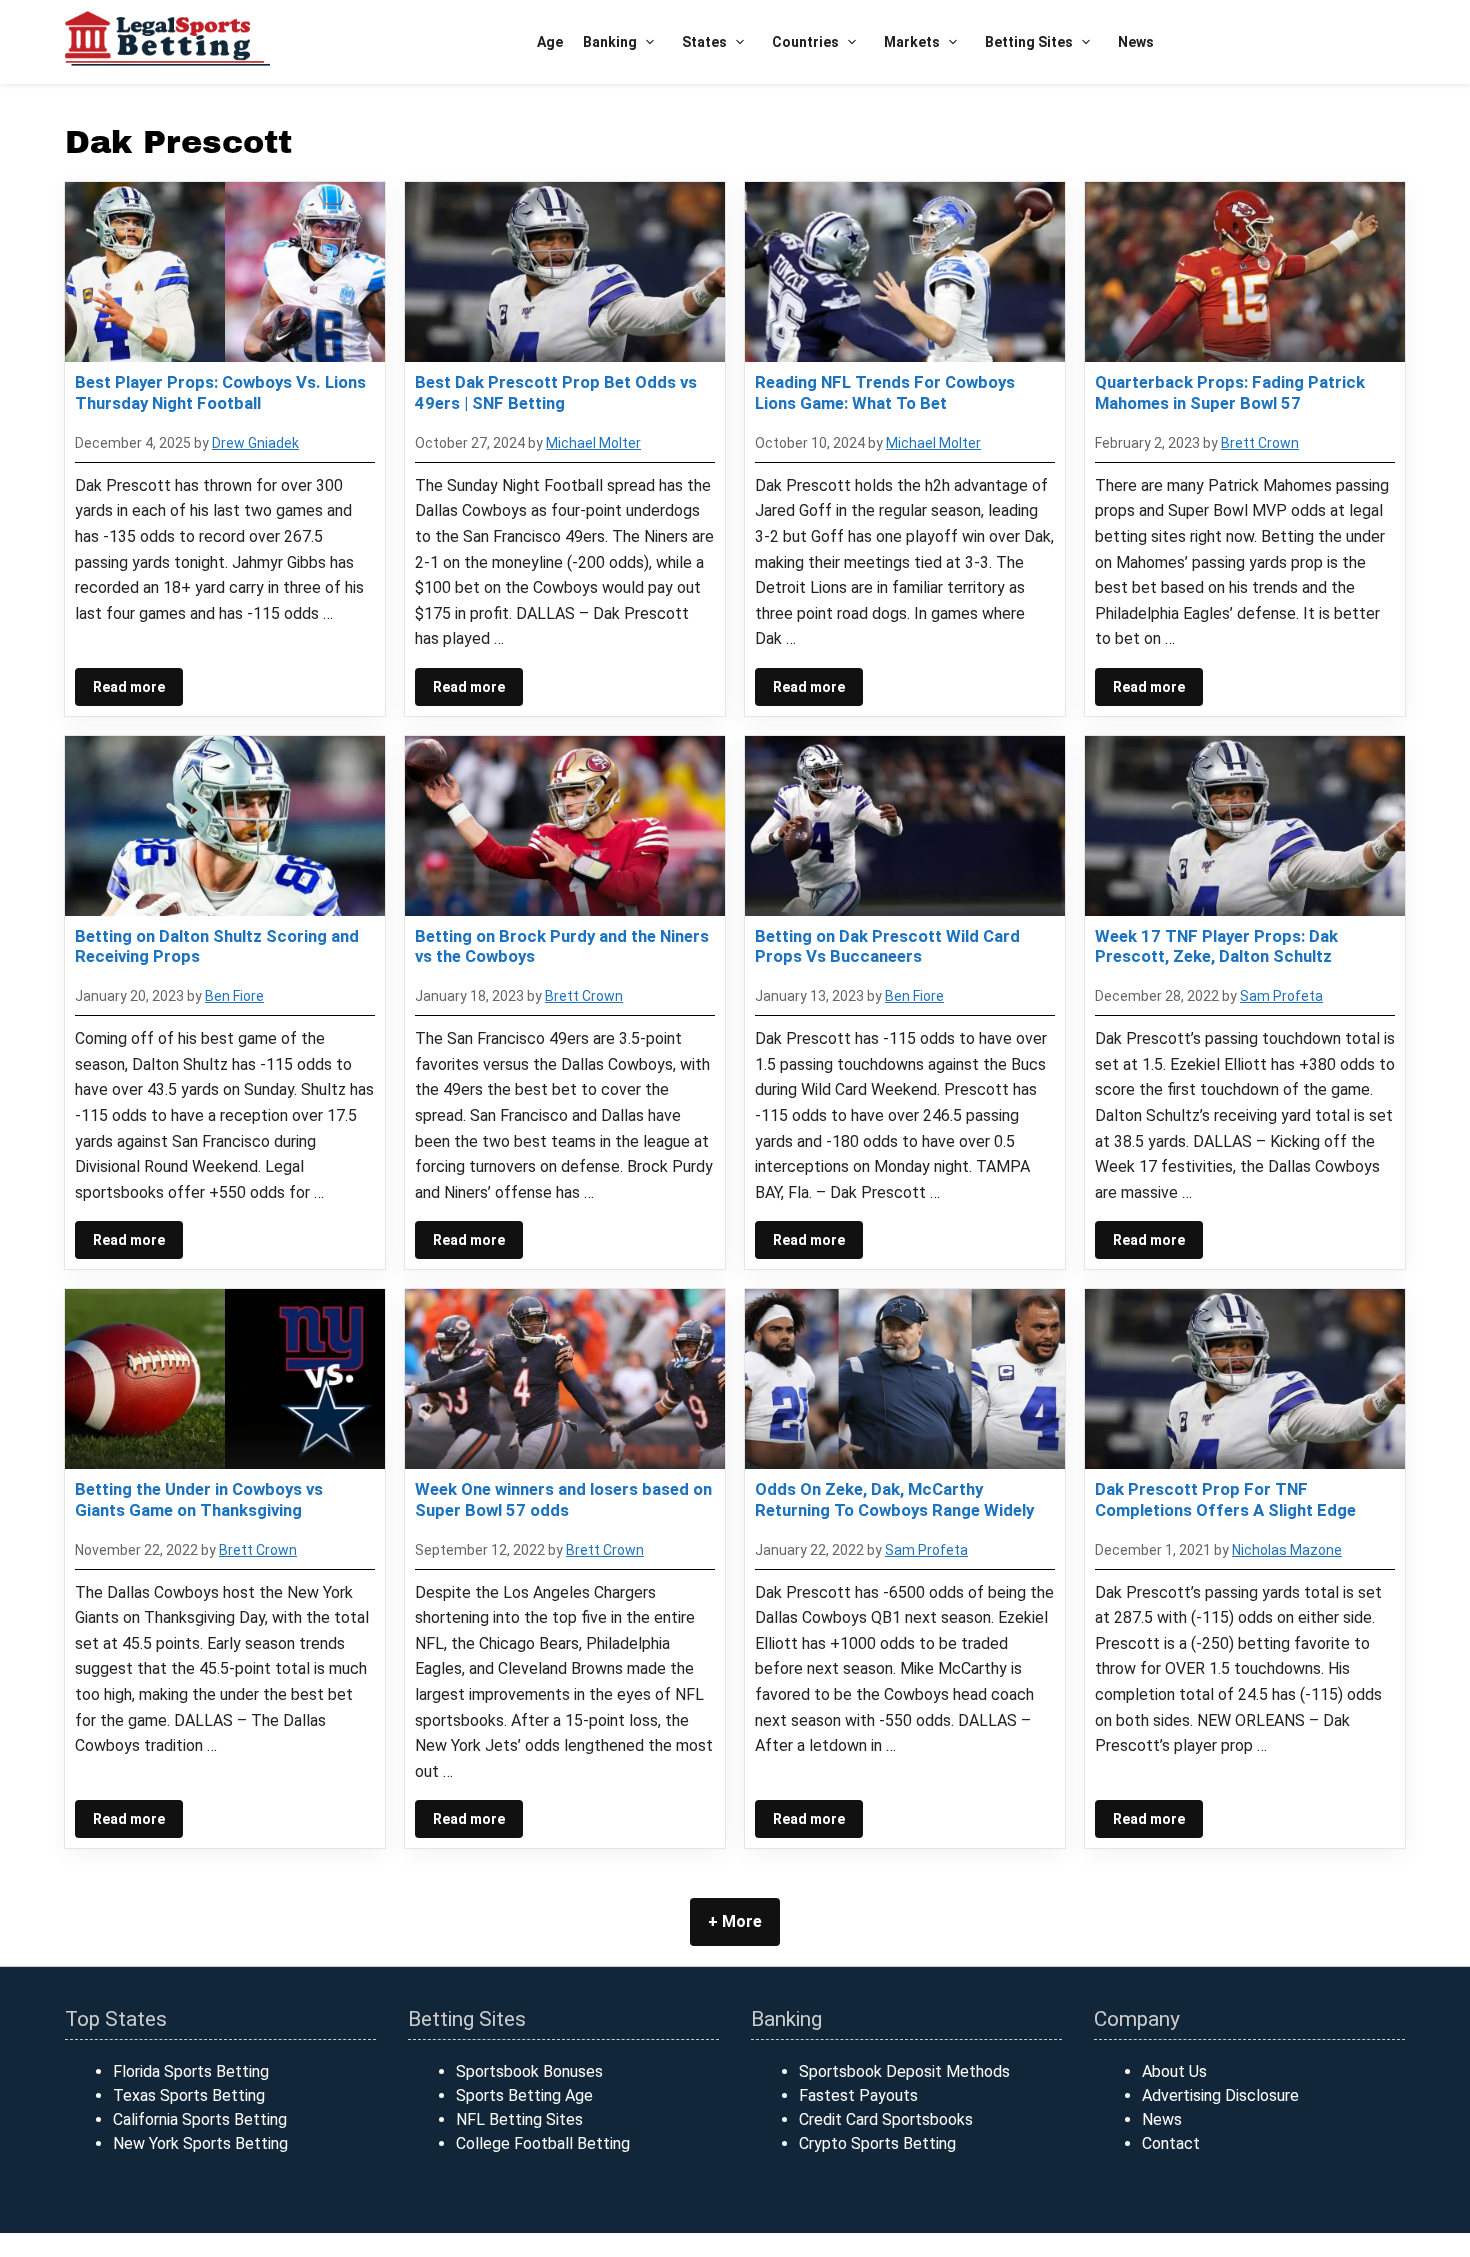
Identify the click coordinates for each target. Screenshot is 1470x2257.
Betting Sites (1029, 42)
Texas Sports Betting (189, 2095)
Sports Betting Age (524, 2095)
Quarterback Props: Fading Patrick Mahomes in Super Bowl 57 (1230, 392)
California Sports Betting (200, 2119)
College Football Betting (543, 2143)
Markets (912, 42)
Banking (610, 42)
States (704, 42)
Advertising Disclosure (1220, 2095)
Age (550, 42)
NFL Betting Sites (519, 2119)
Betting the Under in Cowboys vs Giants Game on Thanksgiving (199, 1499)
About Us (1174, 2071)
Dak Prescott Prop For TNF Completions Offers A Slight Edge (1225, 1499)
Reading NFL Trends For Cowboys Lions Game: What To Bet (885, 392)
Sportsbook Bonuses (529, 2071)
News (1136, 42)
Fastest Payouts (858, 2095)
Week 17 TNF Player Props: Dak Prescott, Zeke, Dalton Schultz (1216, 946)
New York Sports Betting (200, 2143)
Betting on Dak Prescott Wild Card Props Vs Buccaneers (887, 946)
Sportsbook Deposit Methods (904, 2071)
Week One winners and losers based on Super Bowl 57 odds (563, 1499)
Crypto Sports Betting (877, 2143)
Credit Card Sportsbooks (886, 2119)
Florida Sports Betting (191, 2071)
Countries (805, 42)
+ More (735, 1921)
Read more (129, 687)
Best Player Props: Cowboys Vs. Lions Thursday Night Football (220, 392)
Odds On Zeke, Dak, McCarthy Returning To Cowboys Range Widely (894, 1499)
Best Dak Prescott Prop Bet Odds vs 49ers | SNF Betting (556, 392)
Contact (1171, 2143)
